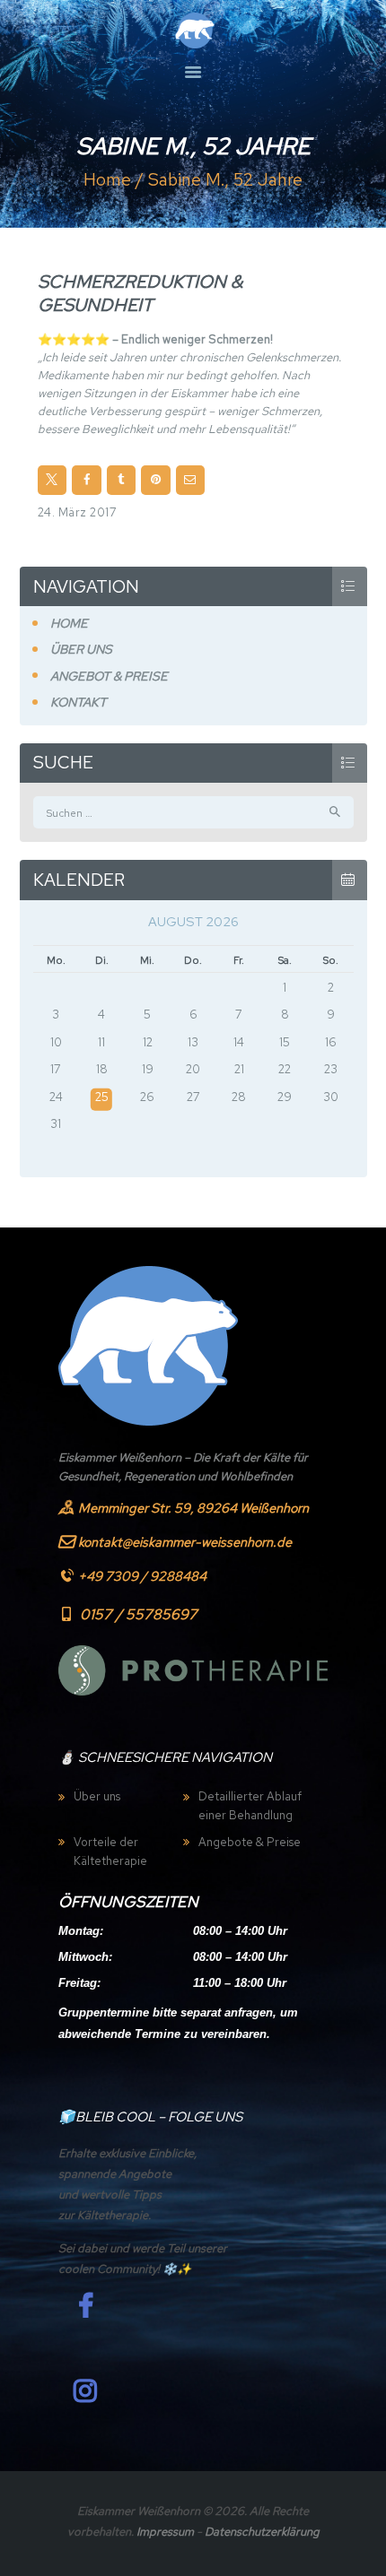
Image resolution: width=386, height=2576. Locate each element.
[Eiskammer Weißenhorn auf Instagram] (85, 2391)
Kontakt (79, 702)
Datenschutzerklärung (262, 2532)
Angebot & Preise (109, 676)
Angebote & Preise (250, 1842)
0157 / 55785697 (139, 1614)
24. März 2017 (78, 512)
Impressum (165, 2532)
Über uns (81, 649)
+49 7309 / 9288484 (142, 1576)
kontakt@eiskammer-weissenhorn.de (185, 1542)
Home (107, 180)
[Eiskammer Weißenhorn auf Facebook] (85, 2306)
